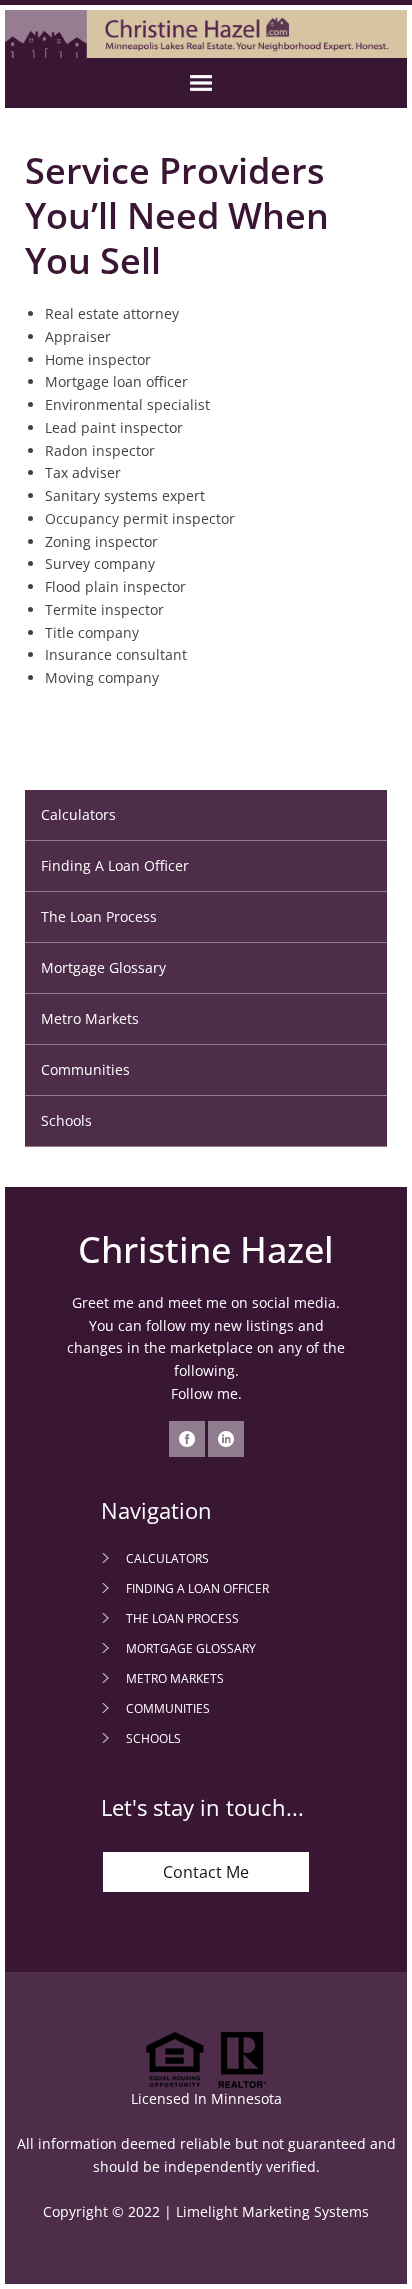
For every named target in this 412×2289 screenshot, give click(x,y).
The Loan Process (99, 916)
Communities (85, 1069)
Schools (66, 1120)
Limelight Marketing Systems (272, 2211)
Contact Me (206, 1872)
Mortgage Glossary (103, 967)
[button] (206, 83)
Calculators (78, 814)
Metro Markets (90, 1018)
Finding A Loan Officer (115, 865)
